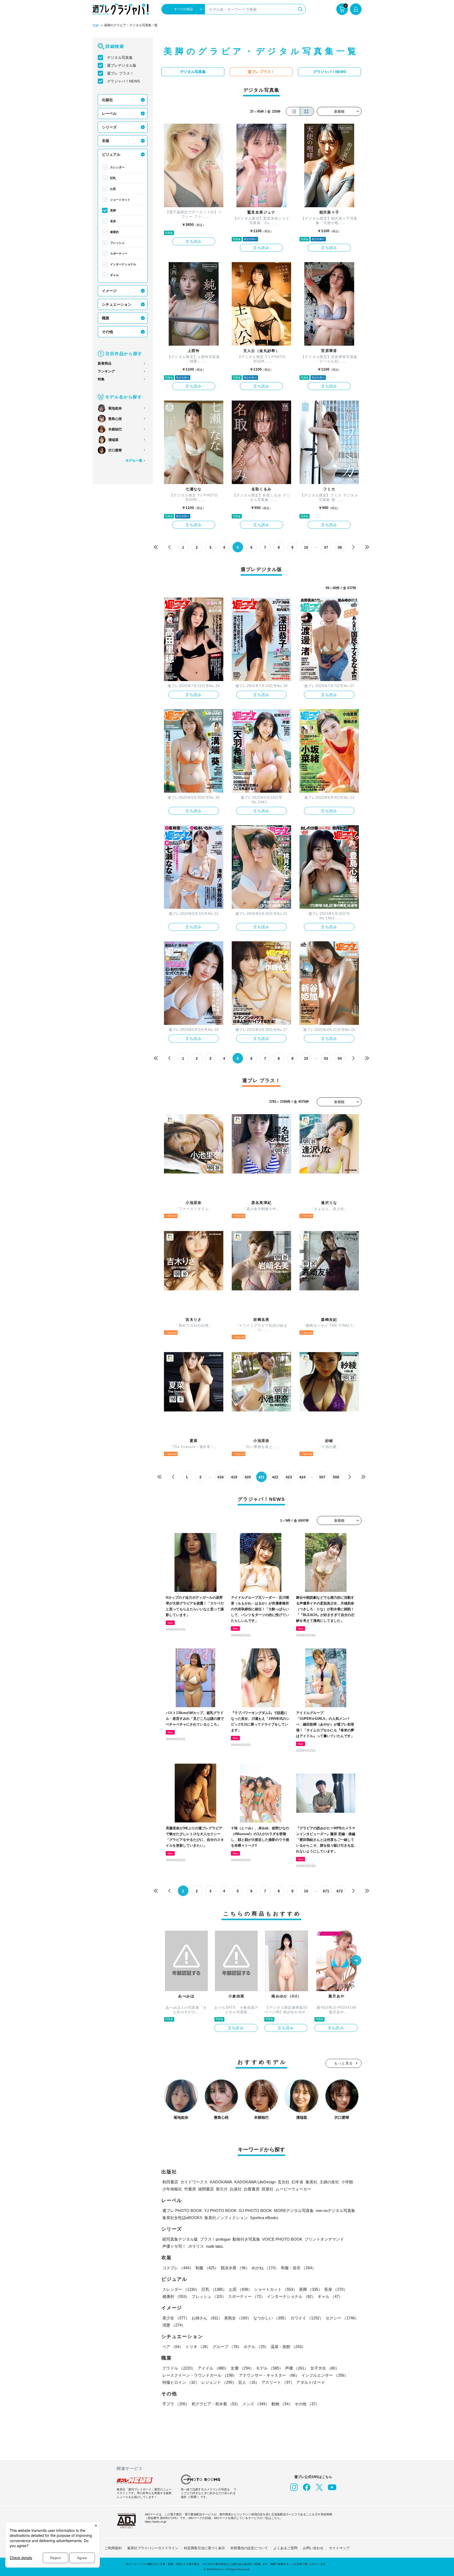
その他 (107, 332)
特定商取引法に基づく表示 (204, 2548)
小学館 (347, 2182)
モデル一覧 (134, 461)
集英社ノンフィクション (226, 2218)
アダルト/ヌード (311, 2382)
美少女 (176, 2318)
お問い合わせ (313, 2548)
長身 (113, 221)
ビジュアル (111, 154)
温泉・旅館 (288, 2347)
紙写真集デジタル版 (180, 2239)
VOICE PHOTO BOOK (282, 2239)
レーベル (109, 113)
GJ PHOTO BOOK (255, 2211)
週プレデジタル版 (122, 65)
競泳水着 (235, 2268)
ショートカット (120, 200)
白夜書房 (252, 2189)
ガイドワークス (194, 2182)
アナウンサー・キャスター (269, 2375)
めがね (265, 2268)
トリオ (198, 2347)
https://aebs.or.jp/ (156, 2522)
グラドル (179, 2368)
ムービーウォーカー (293, 2189)
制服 (207, 2268)
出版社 (107, 100)
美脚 (113, 210)
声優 (297, 2368)
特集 (101, 379)
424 (302, 1477)
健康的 (114, 232)
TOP (96, 26)
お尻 (113, 189)
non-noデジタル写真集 (336, 2211)
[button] (356, 1961)
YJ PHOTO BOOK (220, 2211)
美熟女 (238, 2318)
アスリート (278, 2382)
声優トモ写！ (174, 2246)
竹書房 (190, 2189)
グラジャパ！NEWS (123, 81)
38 (340, 547)
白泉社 (236, 2189)
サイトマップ (339, 2548)
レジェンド (219, 2382)
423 (289, 1477)
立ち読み (194, 241)
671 (326, 1891)
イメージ (109, 291)
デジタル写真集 (120, 58)
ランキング (106, 371)
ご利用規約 (113, 2548)
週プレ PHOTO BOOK (182, 2211)
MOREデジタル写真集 (294, 2211)
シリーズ (109, 127)
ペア (173, 2347)
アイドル (213, 2368)
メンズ (256, 2404)
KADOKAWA (221, 2182)
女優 (242, 2368)
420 (248, 1477)
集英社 (311, 2182)
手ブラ (176, 2404)
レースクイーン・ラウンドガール (200, 2375)
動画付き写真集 (246, 2239)
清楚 (174, 2325)
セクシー (342, 2318)
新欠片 (222, 2189)
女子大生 (325, 2368)
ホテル (256, 2347)
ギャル (114, 275)
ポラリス (196, 2246)
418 (220, 1477)
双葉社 (268, 2189)
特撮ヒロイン (181, 2382)
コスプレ (178, 2268)
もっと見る (344, 2063)
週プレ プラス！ (120, 73)
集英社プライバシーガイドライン (153, 2548)
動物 (282, 2404)
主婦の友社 (329, 2182)
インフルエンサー (325, 2375)
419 (234, 1477)
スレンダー (117, 167)
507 (322, 1477)
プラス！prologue (215, 2239)
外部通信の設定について (249, 2548)
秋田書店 (170, 2182)
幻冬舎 (298, 2182)
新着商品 (105, 363)
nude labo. (215, 2246)
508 (336, 1477)
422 (275, 1477)
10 (306, 547)
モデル (269, 2368)
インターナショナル (123, 264)
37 (326, 547)
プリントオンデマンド (324, 2239)
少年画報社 (172, 2189)
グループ (227, 2347)
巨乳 (113, 178)
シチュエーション (117, 304)
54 (340, 1058)
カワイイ (307, 2318)
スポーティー (119, 253)
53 (326, 1058)
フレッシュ (117, 243)
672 (340, 1891)
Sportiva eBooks (264, 2218)
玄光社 (284, 2182)
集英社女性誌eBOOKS (182, 2218)
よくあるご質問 (285, 2548)
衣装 (106, 141)
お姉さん (207, 2318)
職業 (106, 318)
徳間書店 (206, 2189)
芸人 (249, 2382)
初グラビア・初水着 (216, 2404)
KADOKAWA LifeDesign (255, 2182)
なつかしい (271, 2318)
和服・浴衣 (298, 2268)
